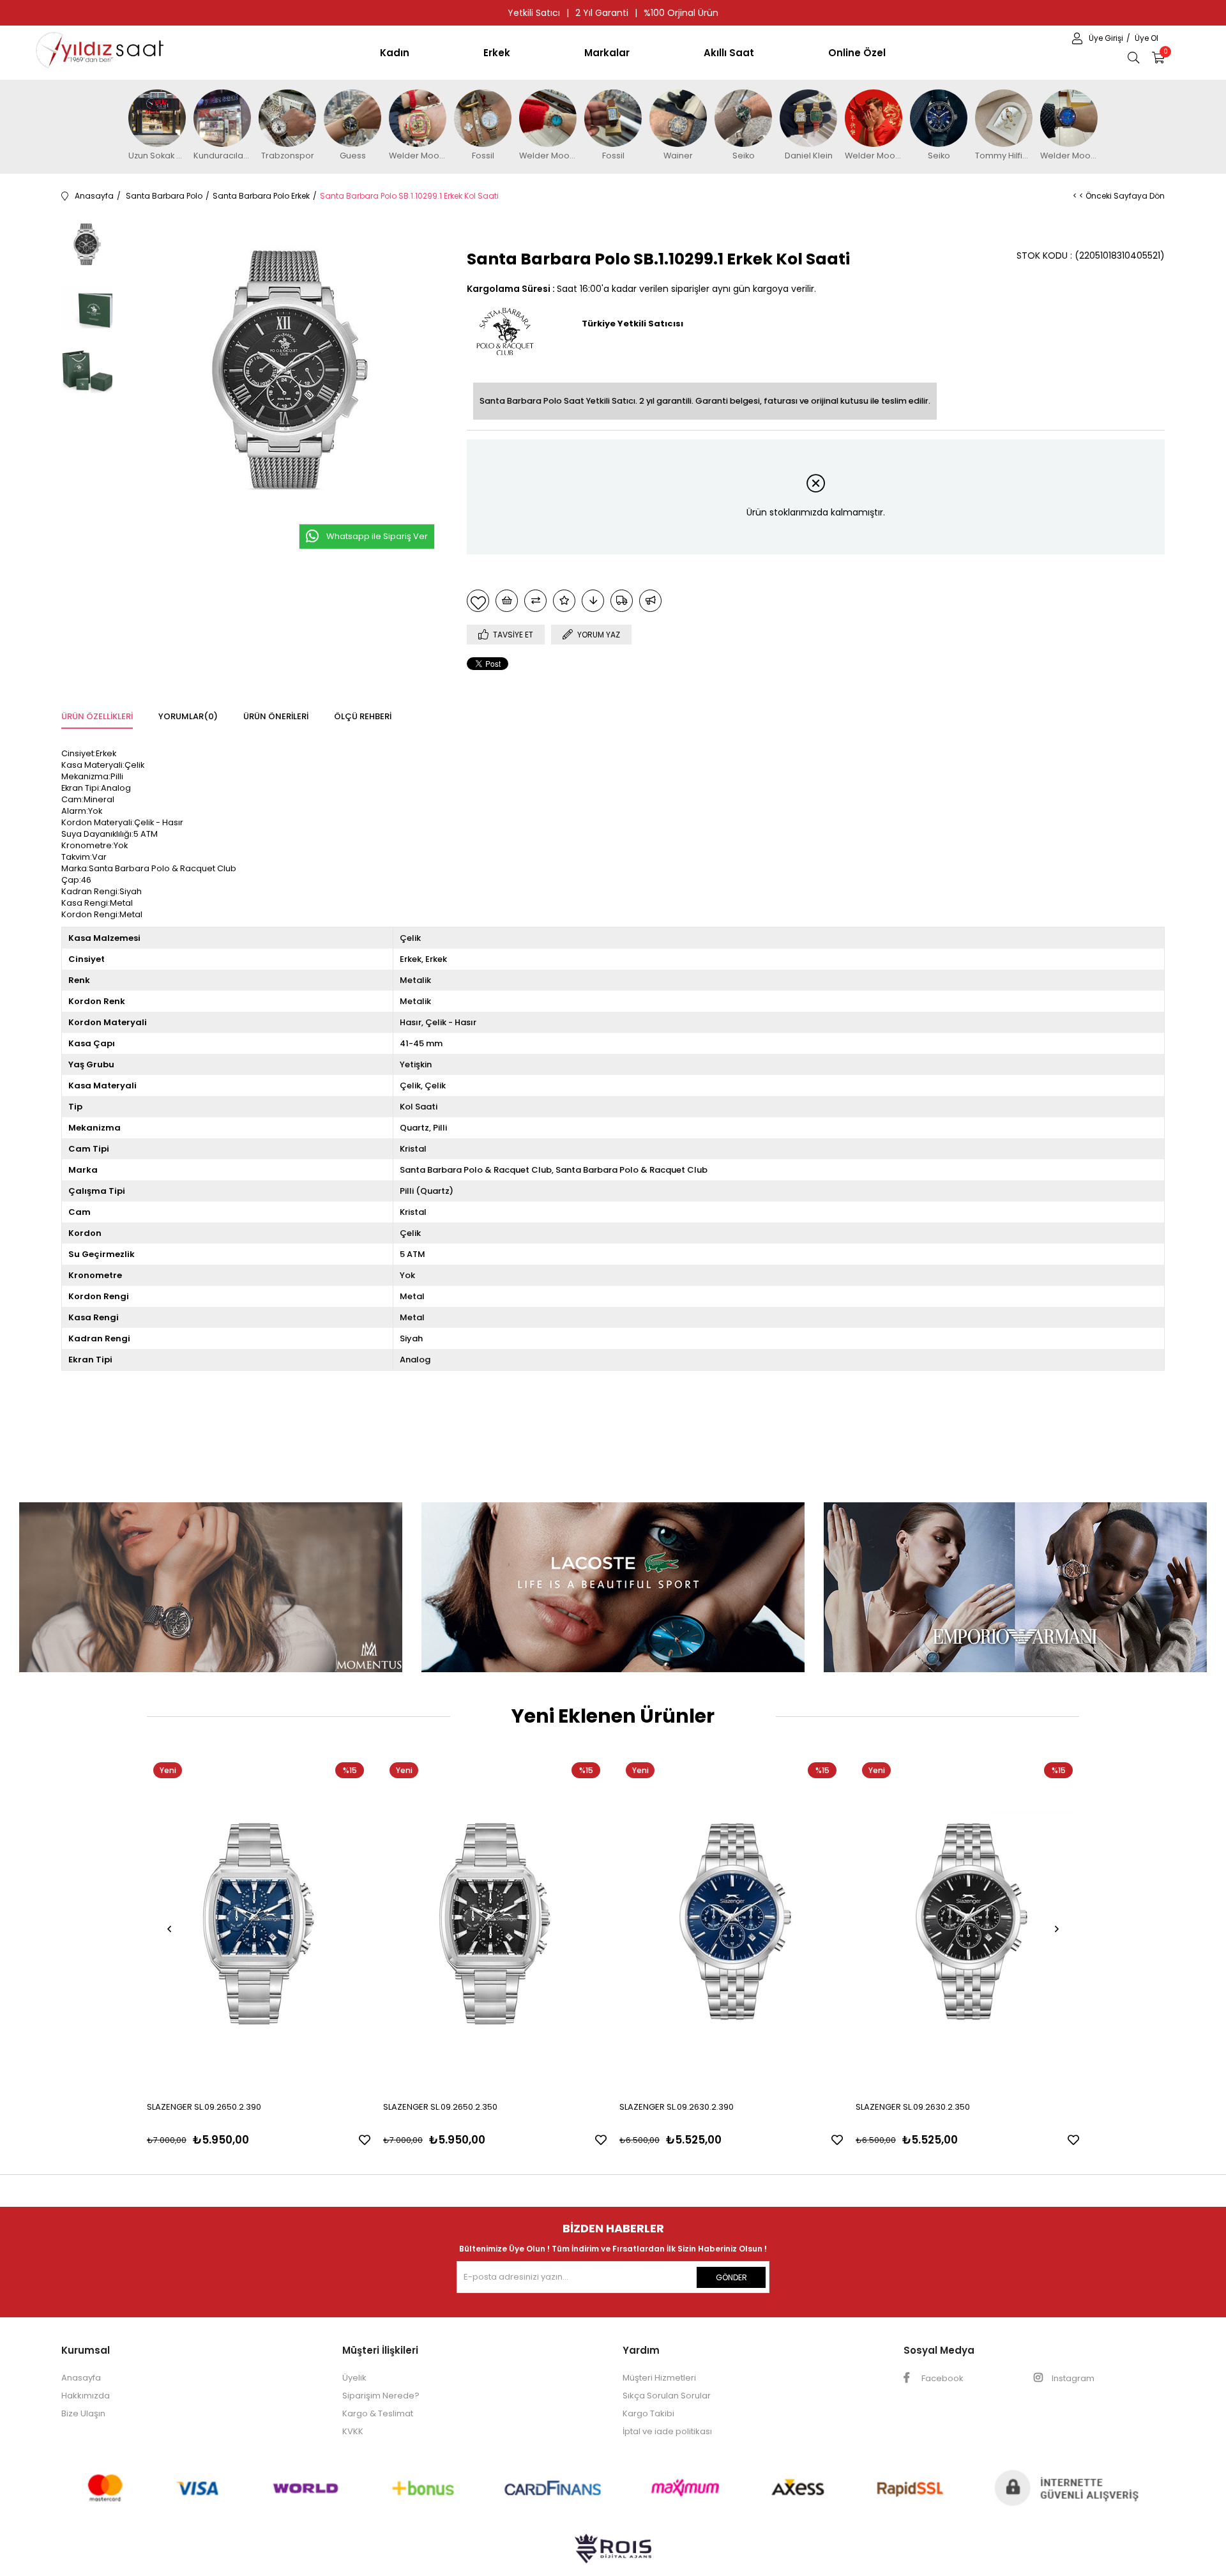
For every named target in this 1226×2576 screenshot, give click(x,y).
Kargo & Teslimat (378, 2413)
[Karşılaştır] (535, 601)
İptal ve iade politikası (667, 2431)
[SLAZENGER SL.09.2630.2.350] (967, 1924)
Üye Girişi (1107, 38)
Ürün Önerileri (276, 716)
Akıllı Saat (729, 53)
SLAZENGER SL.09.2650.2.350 (440, 2107)
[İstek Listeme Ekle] (507, 601)
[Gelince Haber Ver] (650, 601)
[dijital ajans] (613, 2555)
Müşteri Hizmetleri (659, 2378)
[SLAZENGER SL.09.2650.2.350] (495, 1924)
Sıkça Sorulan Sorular (667, 2396)
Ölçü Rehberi (363, 716)
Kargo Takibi (648, 2413)
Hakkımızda (86, 2396)
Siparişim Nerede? (381, 2396)
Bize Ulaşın (83, 2413)
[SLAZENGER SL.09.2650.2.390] (259, 1924)
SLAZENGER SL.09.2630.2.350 (913, 2107)
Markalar (607, 53)
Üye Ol (1147, 38)
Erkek (497, 53)
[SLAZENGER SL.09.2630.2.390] (731, 1924)
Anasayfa (81, 2378)
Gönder (731, 2277)
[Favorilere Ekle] (478, 601)
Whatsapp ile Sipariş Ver (377, 536)
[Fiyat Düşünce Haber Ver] (593, 601)
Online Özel (857, 53)
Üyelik (354, 2378)
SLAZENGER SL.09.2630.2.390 (677, 2107)
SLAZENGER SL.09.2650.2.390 (204, 2107)
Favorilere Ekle (365, 2140)
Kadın (395, 53)
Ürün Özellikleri (97, 716)
